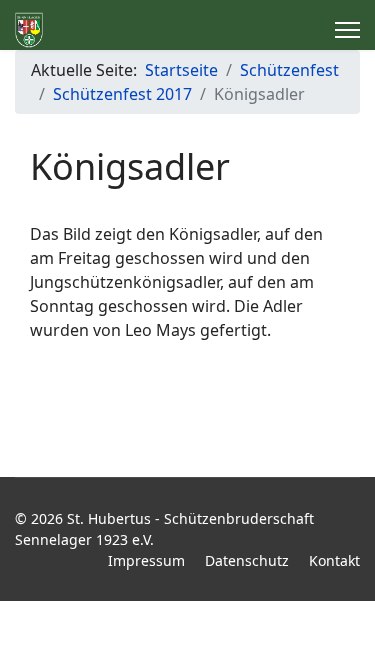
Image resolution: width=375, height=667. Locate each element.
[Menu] (347, 30)
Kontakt (334, 560)
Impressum (146, 560)
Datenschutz (247, 560)
